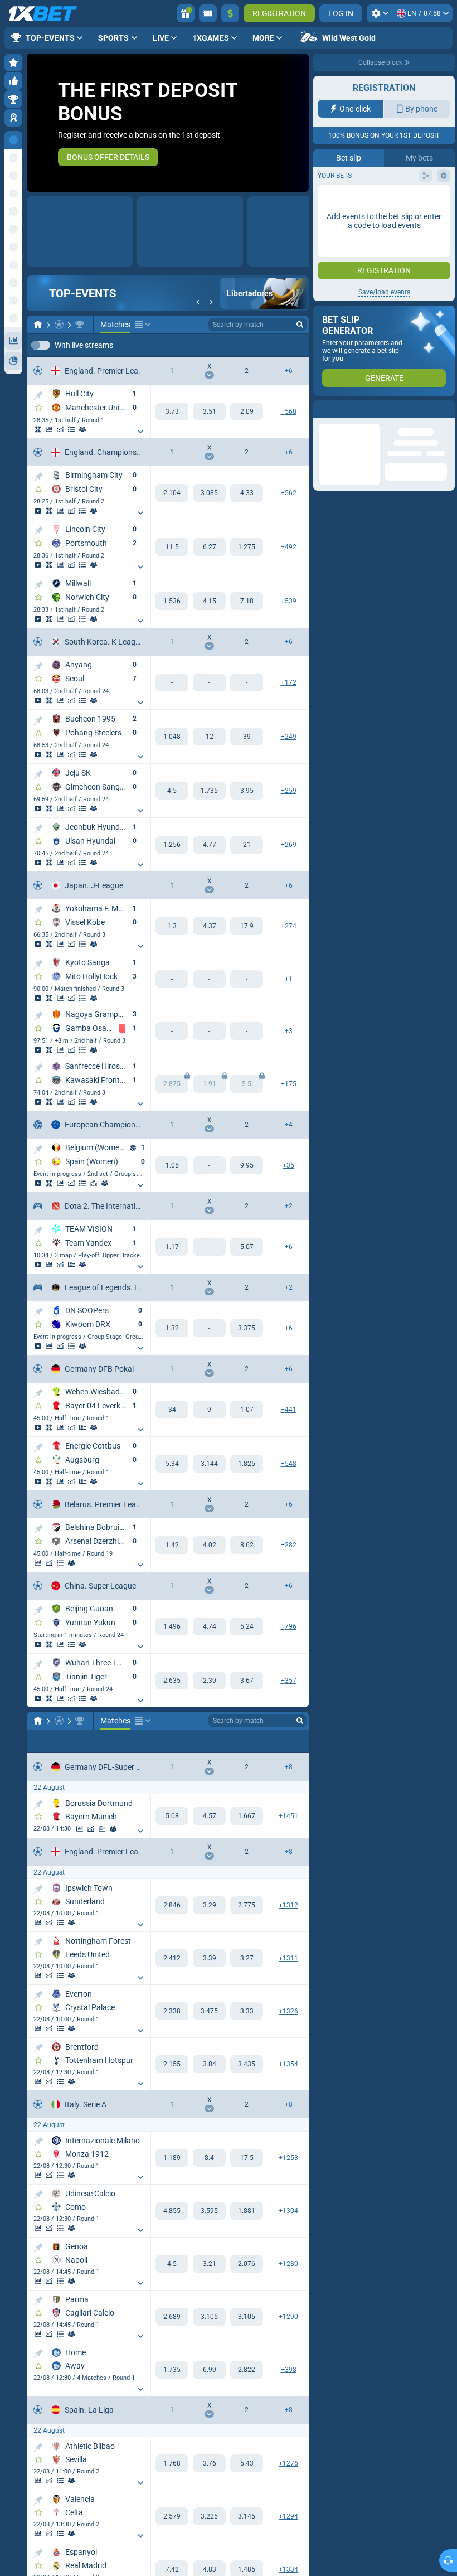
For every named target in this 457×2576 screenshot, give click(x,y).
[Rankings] (94, 1184)
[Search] (300, 325)
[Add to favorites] (38, 408)
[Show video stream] (38, 511)
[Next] (211, 303)
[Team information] (82, 430)
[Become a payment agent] (208, 13)
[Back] (198, 303)
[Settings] (380, 13)
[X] (209, 412)
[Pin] (38, 396)
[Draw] (71, 1265)
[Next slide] (300, 123)
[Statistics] (49, 430)
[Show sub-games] (140, 432)
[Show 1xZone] (38, 430)
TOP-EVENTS (82, 294)
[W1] (172, 412)
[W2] (247, 412)
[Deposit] (230, 13)
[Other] (143, 325)
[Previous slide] (36, 123)
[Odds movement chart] (60, 430)
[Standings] (71, 430)
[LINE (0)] (38, 1721)
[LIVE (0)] (38, 325)
